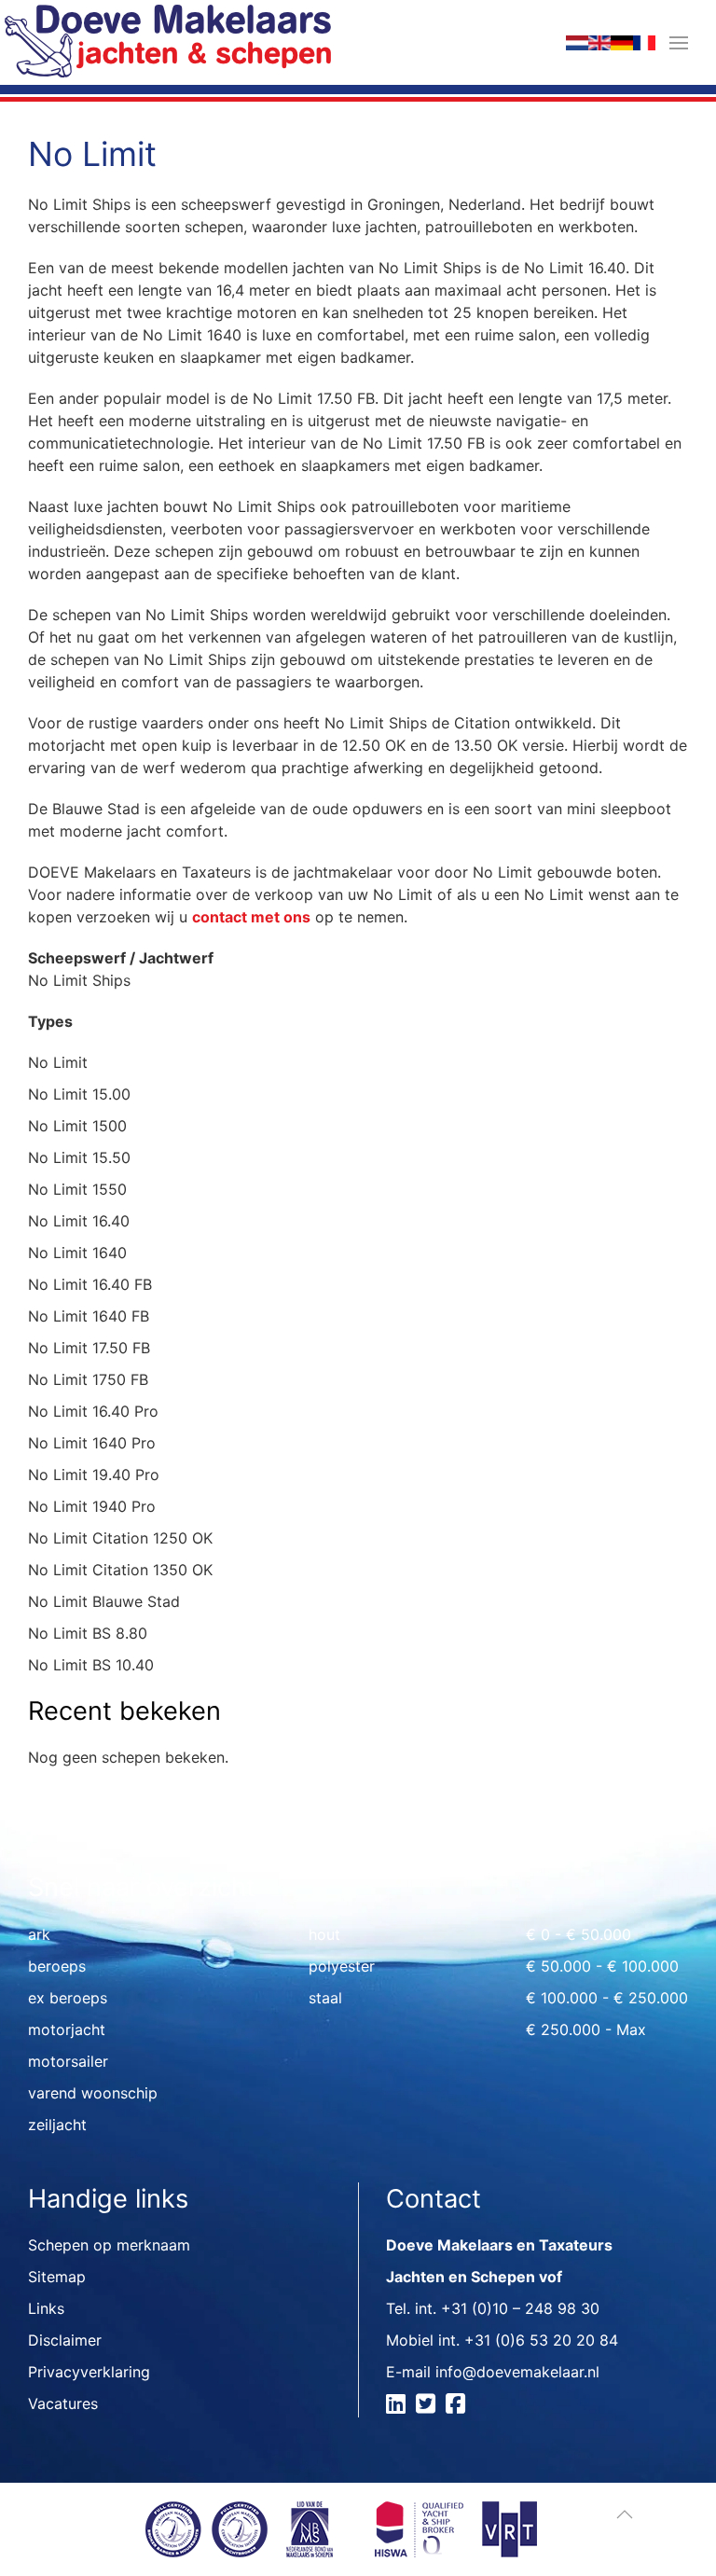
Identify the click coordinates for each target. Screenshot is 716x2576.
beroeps (57, 1966)
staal (325, 1998)
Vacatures (63, 2403)
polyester (342, 1966)
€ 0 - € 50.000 (578, 1934)
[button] (679, 42)
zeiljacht (57, 2125)
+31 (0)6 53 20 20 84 (541, 2340)
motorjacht (67, 2029)
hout (324, 1934)
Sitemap (57, 2277)
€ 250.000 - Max (586, 2029)
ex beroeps (68, 1998)
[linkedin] (399, 2406)
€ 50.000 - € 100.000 (602, 1966)
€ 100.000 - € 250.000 (607, 1998)
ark (39, 1934)
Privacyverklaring (89, 2372)
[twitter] (428, 2406)
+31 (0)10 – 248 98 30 (520, 2308)
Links (46, 2308)
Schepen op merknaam (109, 2245)
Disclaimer (65, 2340)
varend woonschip (93, 2093)
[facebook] (458, 2406)
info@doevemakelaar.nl (517, 2372)
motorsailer (68, 2061)
